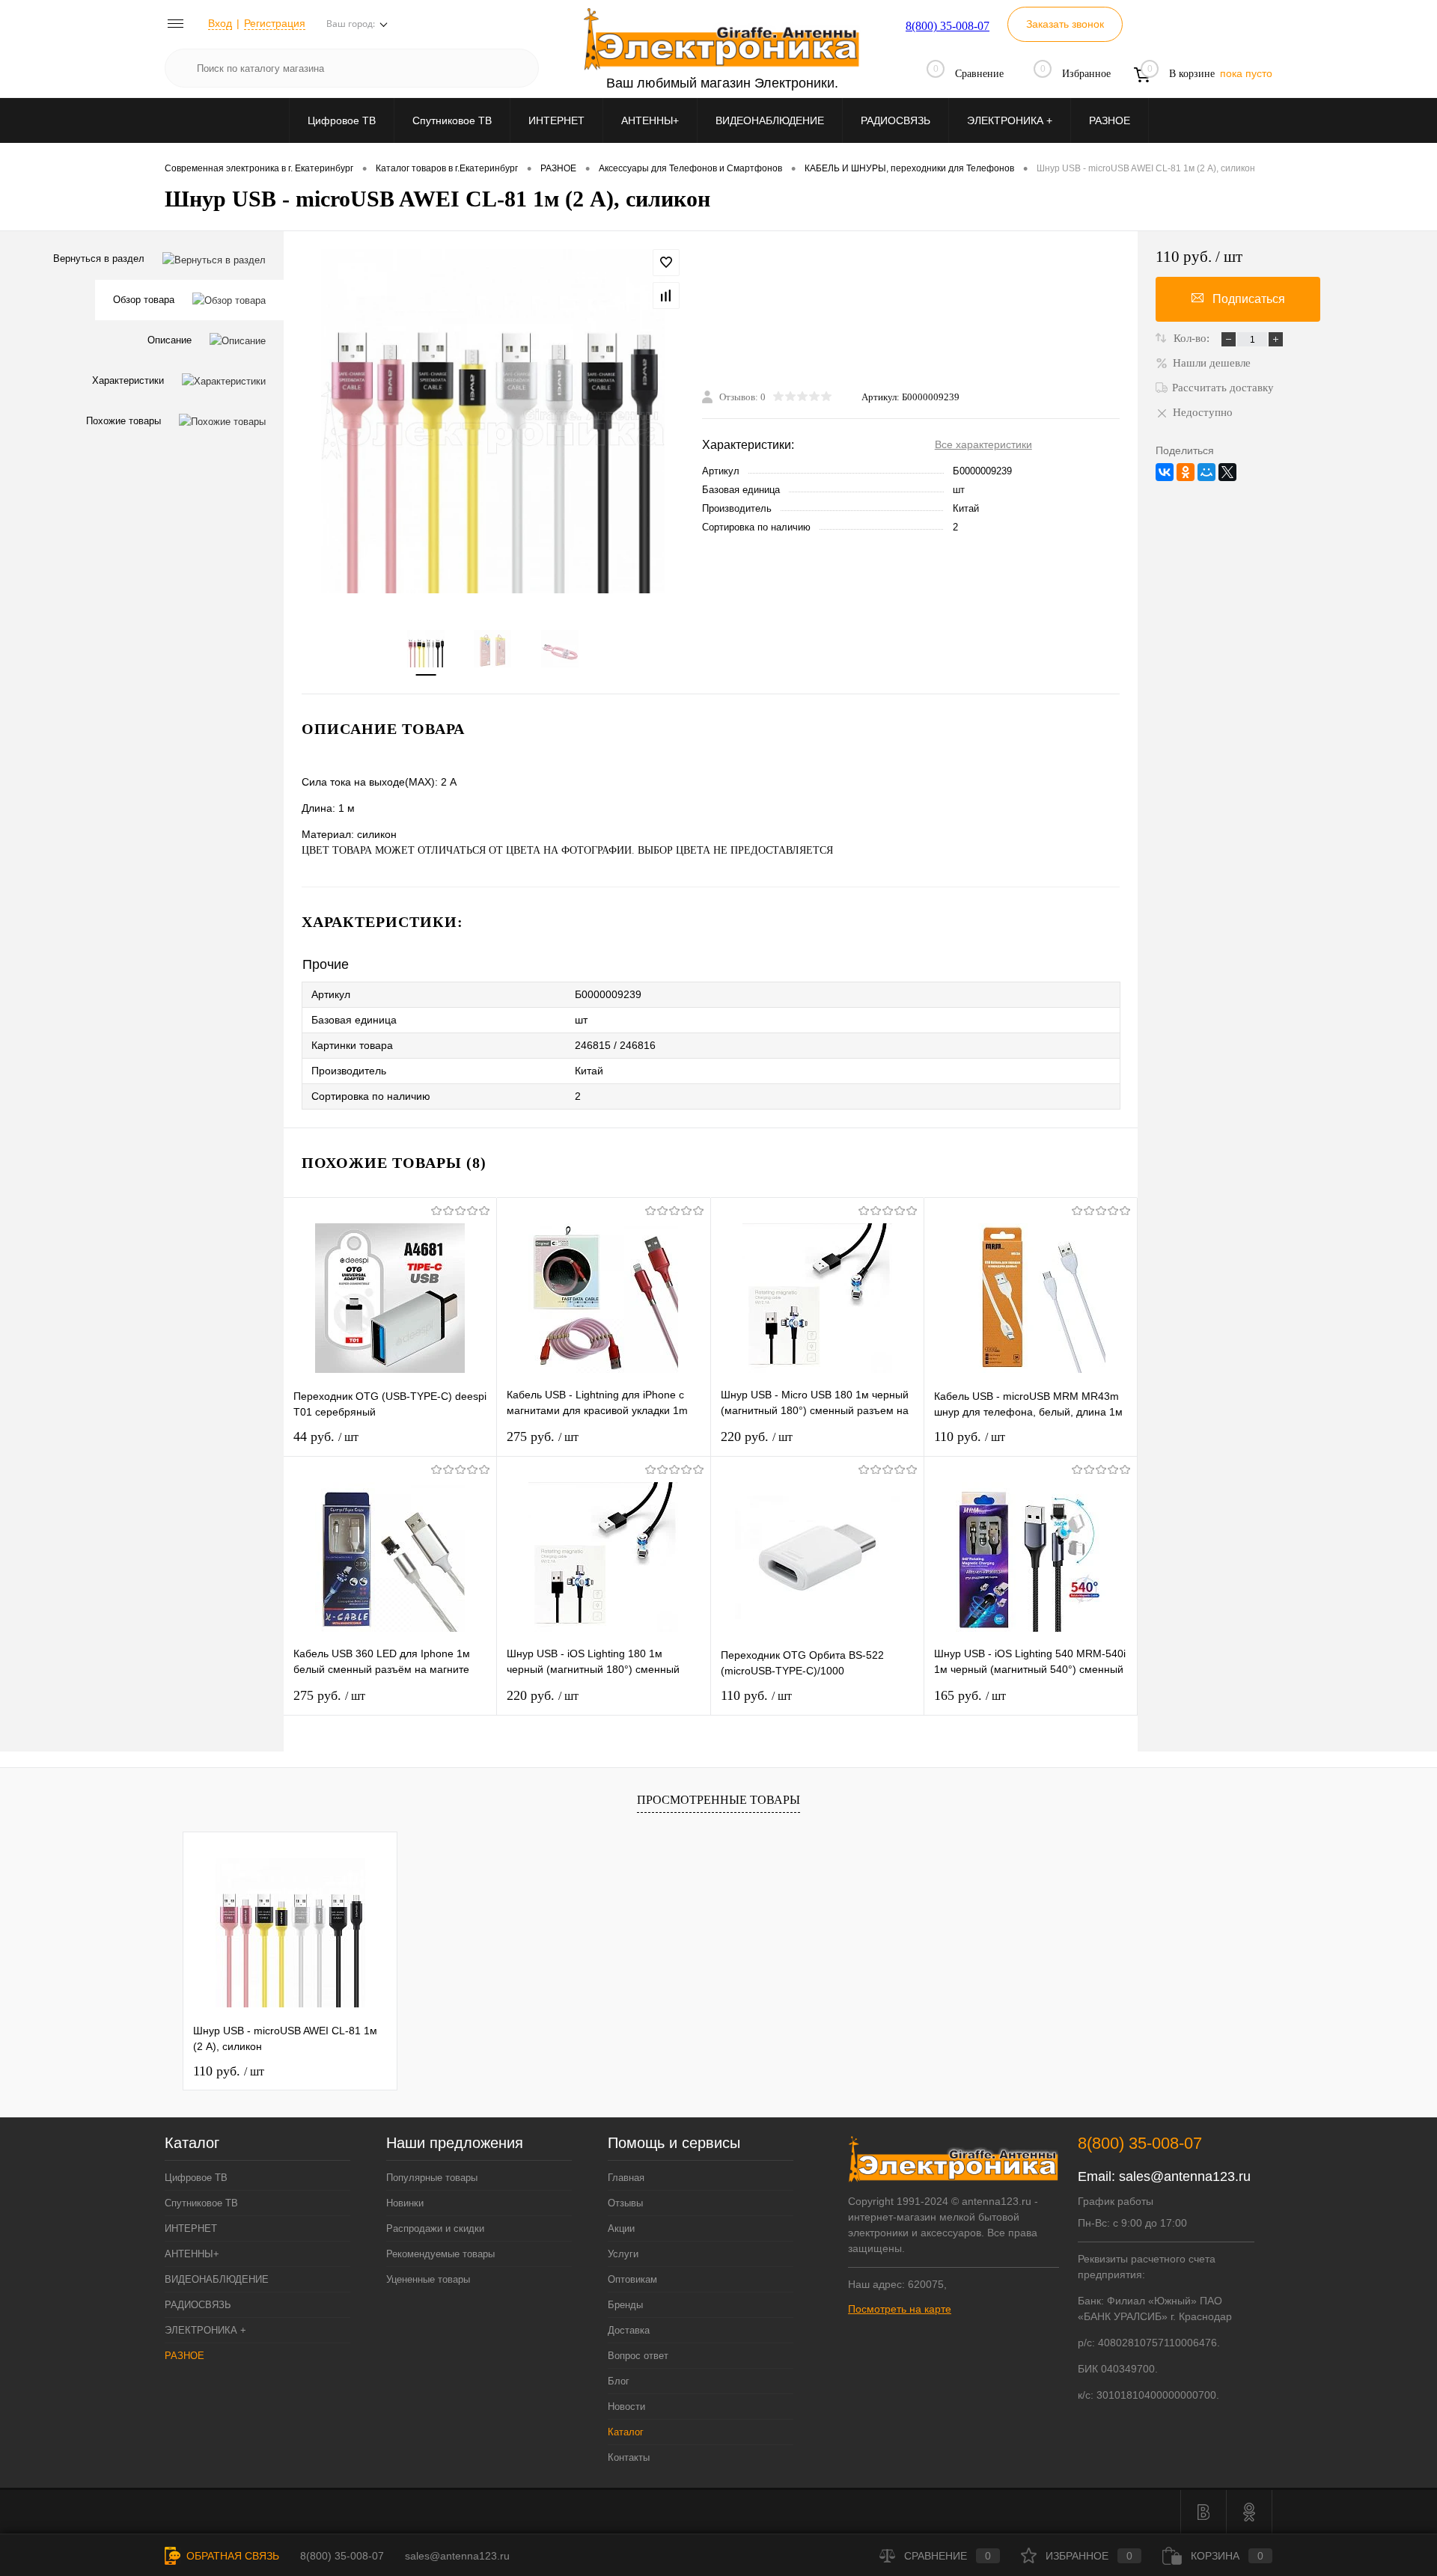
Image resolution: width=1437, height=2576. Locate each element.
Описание (170, 340)
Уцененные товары (428, 2279)
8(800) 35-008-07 (948, 26)
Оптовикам (632, 2279)
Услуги (623, 2254)
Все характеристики (983, 444)
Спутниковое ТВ (452, 120)
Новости (626, 2407)
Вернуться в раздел (99, 258)
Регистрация (275, 23)
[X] (1227, 472)
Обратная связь (231, 2556)
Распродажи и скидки (435, 2228)
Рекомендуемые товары (440, 2254)
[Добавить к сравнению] (666, 296)
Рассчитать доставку (1223, 388)
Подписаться (1249, 299)
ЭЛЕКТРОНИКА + (1010, 120)
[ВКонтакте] (1165, 472)
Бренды (625, 2305)
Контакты (629, 2457)
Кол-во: (1193, 338)
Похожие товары (123, 421)
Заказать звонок (1065, 24)
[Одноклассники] (1186, 472)
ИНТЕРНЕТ (556, 120)
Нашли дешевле (1212, 363)
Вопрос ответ (638, 2356)
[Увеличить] (493, 421)
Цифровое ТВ (342, 120)
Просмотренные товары (718, 1800)
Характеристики (128, 380)
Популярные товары (432, 2178)
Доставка (629, 2330)
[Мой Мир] (1206, 472)
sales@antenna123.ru (1185, 2176)
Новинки (405, 2203)
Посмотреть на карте (900, 2309)
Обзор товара (144, 300)
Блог (619, 2381)
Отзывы (625, 2203)
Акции (621, 2228)
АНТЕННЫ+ (650, 120)
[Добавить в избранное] (666, 263)
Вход (220, 23)
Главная (626, 2178)
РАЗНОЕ (1110, 120)
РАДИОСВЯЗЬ (896, 120)
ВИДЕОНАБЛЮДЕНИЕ (770, 120)
